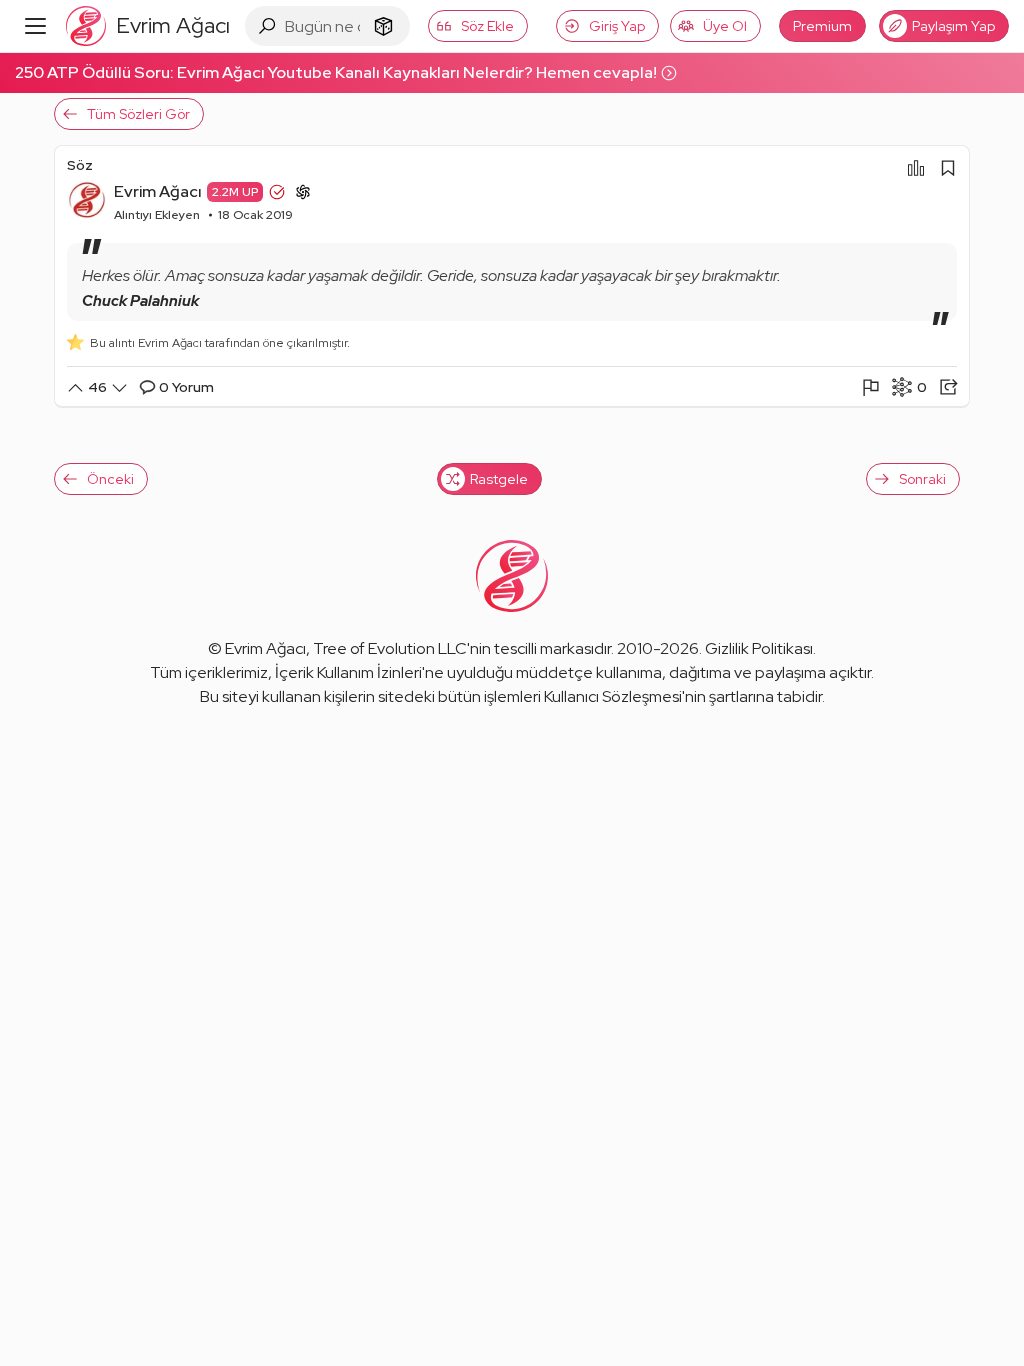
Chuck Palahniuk (140, 301)
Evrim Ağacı (158, 191)
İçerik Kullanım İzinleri (348, 672)
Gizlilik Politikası (759, 648)
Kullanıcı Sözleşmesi (613, 696)
